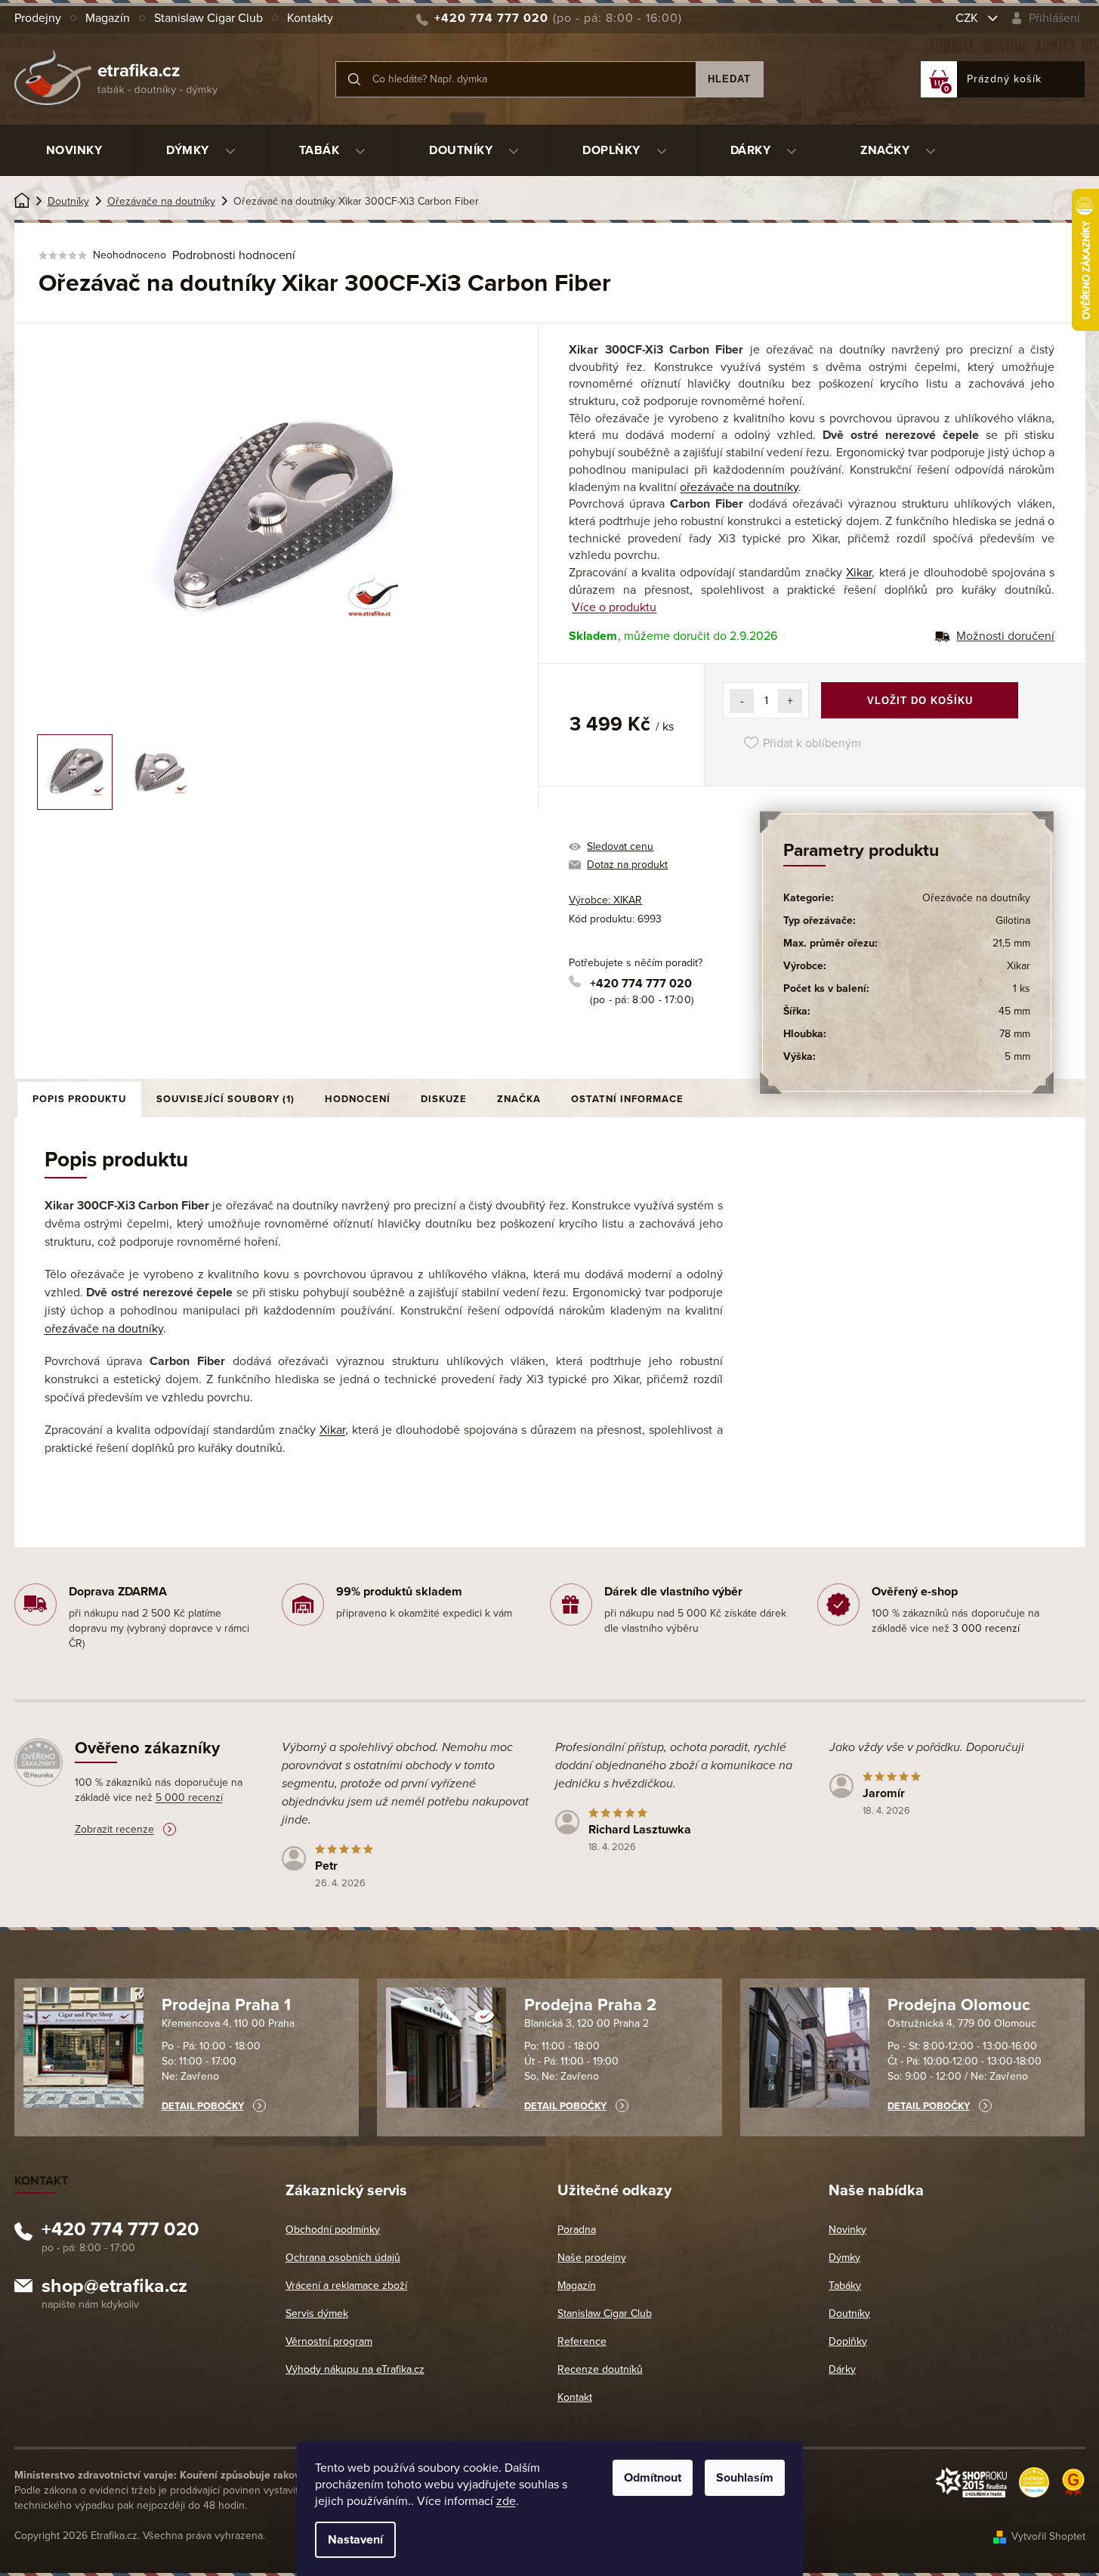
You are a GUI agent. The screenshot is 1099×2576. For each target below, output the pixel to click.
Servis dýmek (317, 2313)
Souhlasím (745, 2478)
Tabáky (845, 2286)
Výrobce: (605, 900)
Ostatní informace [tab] (627, 1099)
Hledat (729, 79)
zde (506, 2501)
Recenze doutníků (600, 2369)
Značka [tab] (519, 1099)
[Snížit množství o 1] (742, 701)
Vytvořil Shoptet (1048, 2536)
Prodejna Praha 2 (590, 2005)
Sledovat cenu (620, 846)
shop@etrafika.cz (114, 2288)
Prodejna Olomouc (959, 2005)
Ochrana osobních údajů (343, 2258)
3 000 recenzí (986, 1628)
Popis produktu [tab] (79, 1099)
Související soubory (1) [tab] (225, 1099)
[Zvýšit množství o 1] (790, 701)
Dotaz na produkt (627, 865)
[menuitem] (74, 150)
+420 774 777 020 (641, 984)
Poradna (577, 2230)
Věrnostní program (329, 2341)
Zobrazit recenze (114, 1829)
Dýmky (844, 2258)
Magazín (108, 18)
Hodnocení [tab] (358, 1099)
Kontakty (310, 18)
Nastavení (355, 2540)
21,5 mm (1011, 943)
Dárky (842, 2369)
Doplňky (848, 2341)
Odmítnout (653, 2478)
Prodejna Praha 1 (226, 2005)
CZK (968, 18)
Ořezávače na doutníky (976, 898)
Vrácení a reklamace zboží (346, 2286)
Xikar (859, 573)
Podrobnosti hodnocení (234, 255)
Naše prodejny (592, 2258)
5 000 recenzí (189, 1798)
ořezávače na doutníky (739, 487)
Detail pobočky (203, 2106)
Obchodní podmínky (333, 2230)
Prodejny (38, 18)
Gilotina (1013, 920)
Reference (582, 2341)
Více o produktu (614, 607)
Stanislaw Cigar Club (208, 18)
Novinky (847, 2230)
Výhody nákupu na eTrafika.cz (355, 2369)
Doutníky (849, 2313)
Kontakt (575, 2397)
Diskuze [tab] (444, 1099)
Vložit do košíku (920, 701)
